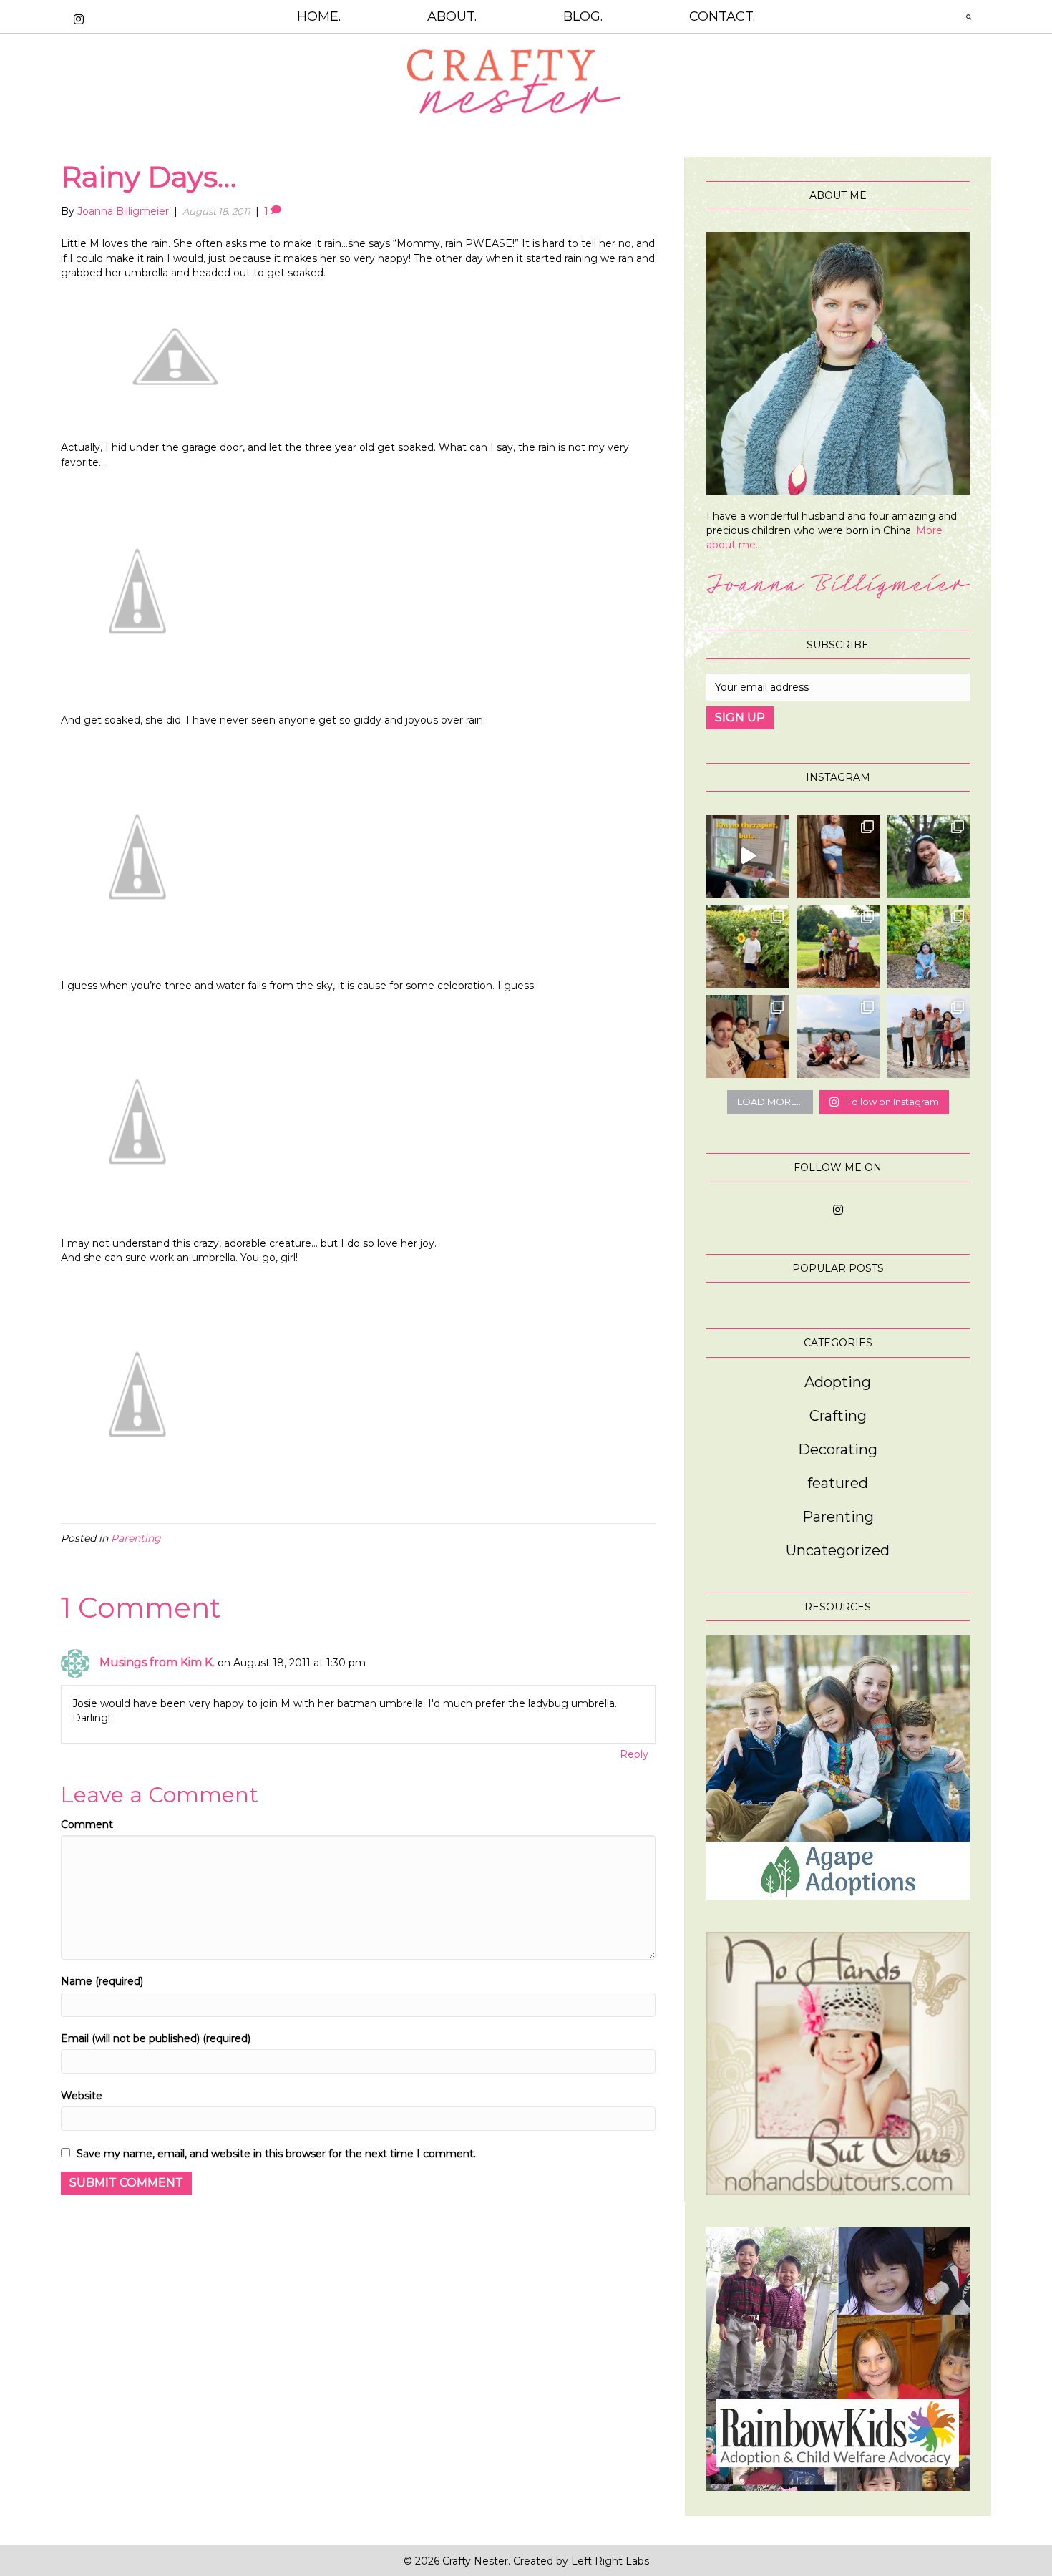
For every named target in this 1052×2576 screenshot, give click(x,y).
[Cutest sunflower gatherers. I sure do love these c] (838, 946)
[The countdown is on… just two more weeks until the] (838, 1036)
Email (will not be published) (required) (156, 2038)
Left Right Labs (610, 2561)
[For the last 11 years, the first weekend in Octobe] (748, 1036)
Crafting (838, 1416)
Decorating (838, 1449)
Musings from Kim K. (157, 1662)
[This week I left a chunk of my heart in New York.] (928, 856)
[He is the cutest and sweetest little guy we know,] (748, 946)
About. (452, 16)
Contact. (722, 16)
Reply (634, 1754)
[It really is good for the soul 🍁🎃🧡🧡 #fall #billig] (748, 856)
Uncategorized (838, 1550)
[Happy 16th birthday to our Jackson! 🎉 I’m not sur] (838, 856)
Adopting (838, 1382)
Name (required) (102, 1981)
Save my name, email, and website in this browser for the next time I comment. (276, 2154)
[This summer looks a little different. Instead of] (928, 1036)
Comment (87, 1824)
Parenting (136, 1538)
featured (838, 1483)
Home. (319, 16)
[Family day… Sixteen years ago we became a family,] (928, 946)
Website (82, 2096)
